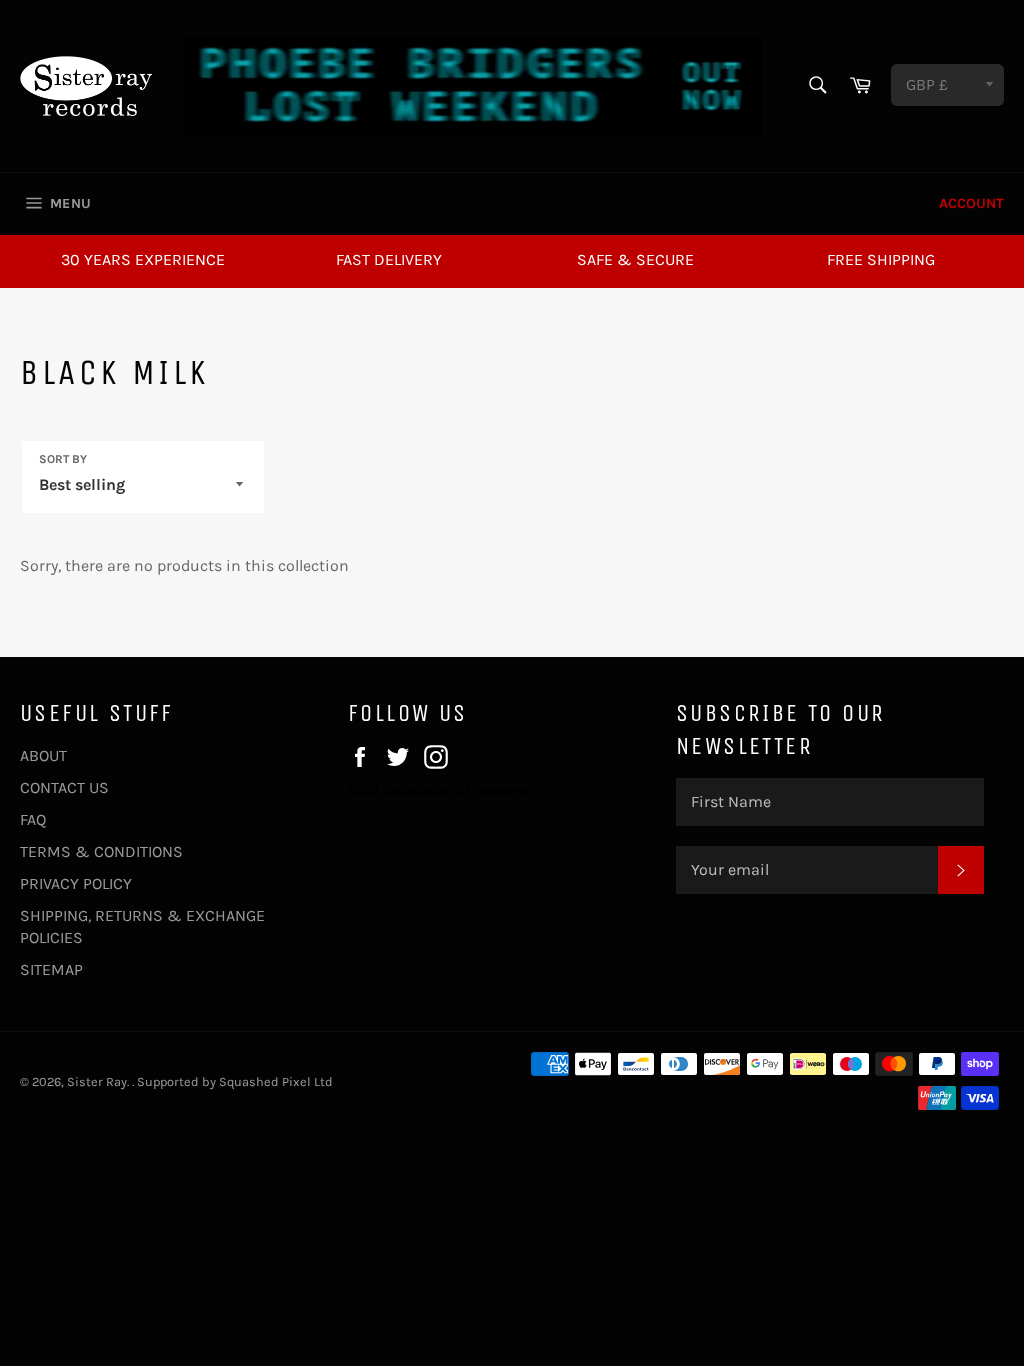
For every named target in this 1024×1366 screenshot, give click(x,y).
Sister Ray (97, 1081)
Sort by (63, 459)
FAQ (33, 819)
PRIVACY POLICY (76, 883)
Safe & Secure (635, 259)
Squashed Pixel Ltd (276, 1081)
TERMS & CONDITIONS (101, 851)
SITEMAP (51, 969)
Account (971, 203)
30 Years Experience (143, 259)
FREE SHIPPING (881, 259)
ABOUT (43, 755)
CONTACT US (64, 787)
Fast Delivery (389, 259)
